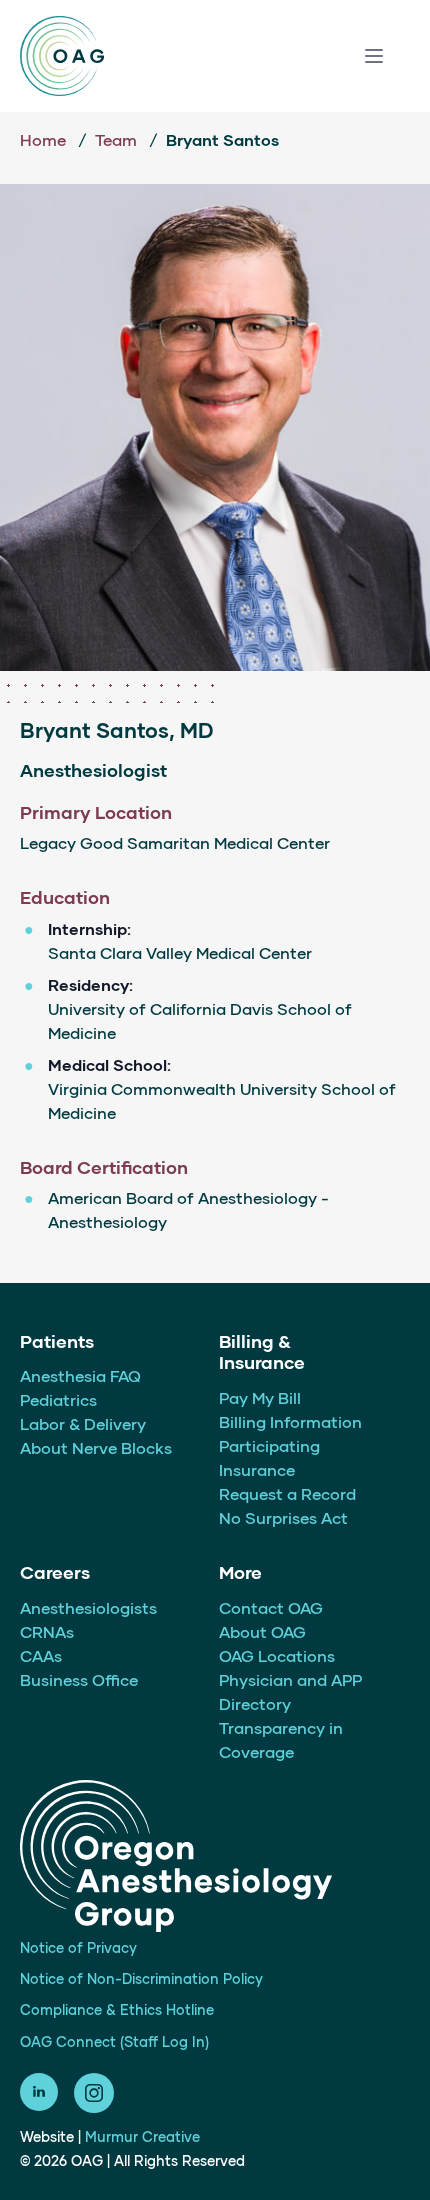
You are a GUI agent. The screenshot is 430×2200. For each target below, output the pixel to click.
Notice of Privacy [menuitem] (78, 1947)
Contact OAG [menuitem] (271, 1607)
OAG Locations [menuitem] (277, 1655)
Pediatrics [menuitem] (58, 1399)
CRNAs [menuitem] (47, 1631)
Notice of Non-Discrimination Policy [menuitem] (141, 1978)
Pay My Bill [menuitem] (260, 1397)
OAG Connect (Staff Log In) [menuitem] (114, 2041)
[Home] (62, 56)
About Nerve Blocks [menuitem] (96, 1447)
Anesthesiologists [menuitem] (88, 1607)
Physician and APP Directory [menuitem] (290, 1691)
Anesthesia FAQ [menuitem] (80, 1375)
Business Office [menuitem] (79, 1679)
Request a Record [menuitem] (287, 1493)
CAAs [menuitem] (41, 1655)
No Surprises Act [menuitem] (283, 1517)
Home (45, 139)
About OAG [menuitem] (262, 1631)
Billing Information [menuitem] (290, 1421)
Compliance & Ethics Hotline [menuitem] (117, 2009)
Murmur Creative (142, 2136)
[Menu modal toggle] (374, 56)
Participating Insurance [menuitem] (269, 1457)
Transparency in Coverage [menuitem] (281, 1739)
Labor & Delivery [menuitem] (83, 1423)
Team (118, 139)
